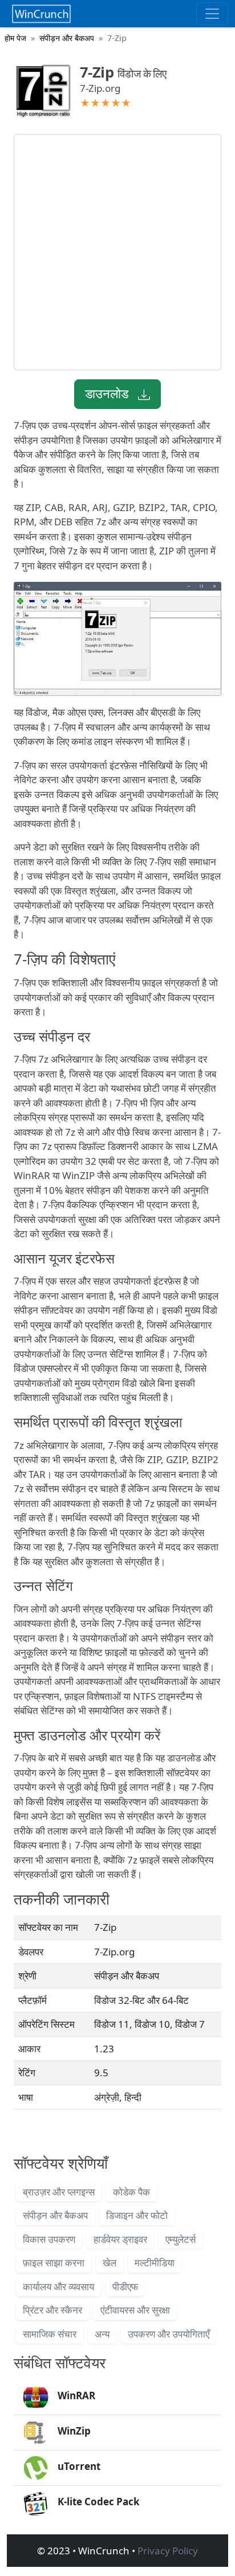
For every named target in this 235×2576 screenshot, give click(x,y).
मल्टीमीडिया (155, 2263)
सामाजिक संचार (50, 2334)
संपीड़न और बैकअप (67, 38)
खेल (110, 2263)
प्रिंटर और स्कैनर (52, 2310)
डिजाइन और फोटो (137, 2215)
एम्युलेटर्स (181, 2239)
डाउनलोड (108, 393)
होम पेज (15, 38)
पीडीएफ (125, 2287)
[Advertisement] (117, 252)
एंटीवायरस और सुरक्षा (135, 2310)
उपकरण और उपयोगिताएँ (169, 2334)
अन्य (102, 2334)
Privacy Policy (168, 2551)
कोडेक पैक (131, 2192)
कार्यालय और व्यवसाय (58, 2287)
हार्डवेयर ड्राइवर (120, 2239)
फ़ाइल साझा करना (54, 2263)
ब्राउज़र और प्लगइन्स (59, 2192)
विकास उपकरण (49, 2239)
